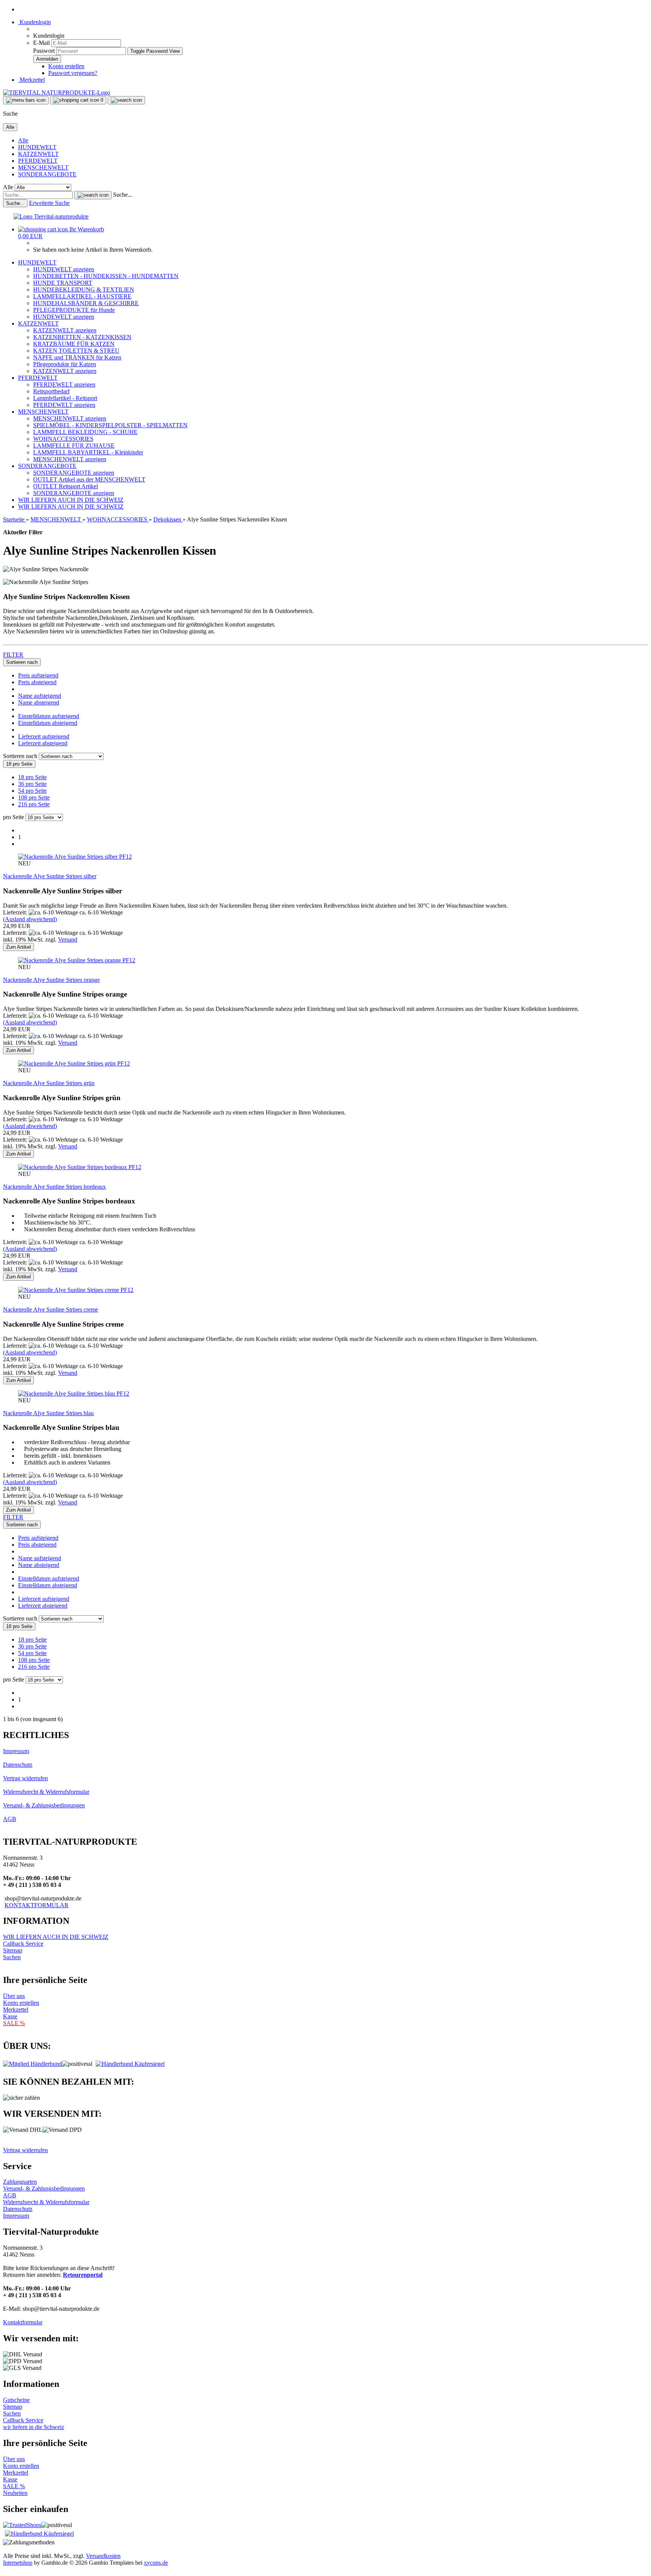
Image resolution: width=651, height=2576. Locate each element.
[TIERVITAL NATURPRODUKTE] (57, 92)
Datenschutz (18, 1765)
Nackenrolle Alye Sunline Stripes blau (48, 1413)
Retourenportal (83, 2275)
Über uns (14, 1996)
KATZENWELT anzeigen (65, 330)
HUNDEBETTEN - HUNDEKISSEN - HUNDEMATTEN (106, 276)
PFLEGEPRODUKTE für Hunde (74, 310)
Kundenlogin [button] (34, 22)
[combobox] (22, 662)
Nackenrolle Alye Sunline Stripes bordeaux (54, 1187)
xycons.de (156, 2563)
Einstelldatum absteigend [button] (48, 723)
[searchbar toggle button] (126, 100)
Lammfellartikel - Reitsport (65, 398)
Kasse (10, 2016)
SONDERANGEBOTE (47, 174)
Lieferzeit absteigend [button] (43, 743)
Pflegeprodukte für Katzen (65, 364)
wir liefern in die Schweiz (34, 2427)
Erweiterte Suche (49, 203)
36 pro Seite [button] (32, 784)
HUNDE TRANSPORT (63, 283)
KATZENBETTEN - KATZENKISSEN (82, 337)
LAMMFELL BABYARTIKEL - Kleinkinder (88, 452)
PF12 (125, 857)
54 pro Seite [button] (32, 791)
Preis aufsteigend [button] (38, 675)
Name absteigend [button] (39, 702)
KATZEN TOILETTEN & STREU (76, 351)
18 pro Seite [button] (32, 777)
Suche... (123, 195)
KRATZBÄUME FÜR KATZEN (74, 344)
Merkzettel (31, 80)
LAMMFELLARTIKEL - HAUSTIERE (82, 296)
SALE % (14, 2486)
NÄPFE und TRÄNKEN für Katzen (77, 357)
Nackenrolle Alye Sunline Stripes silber (50, 876)
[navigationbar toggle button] (26, 100)
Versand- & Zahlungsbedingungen (44, 1805)
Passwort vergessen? (73, 73)
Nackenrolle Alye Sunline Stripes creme (50, 1309)
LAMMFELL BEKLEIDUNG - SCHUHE (85, 432)
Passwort (44, 51)
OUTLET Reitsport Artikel (66, 486)
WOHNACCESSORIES (63, 439)
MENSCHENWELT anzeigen (70, 418)
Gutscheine (16, 2400)
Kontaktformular (23, 2322)
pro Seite (14, 817)
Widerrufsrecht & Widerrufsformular (46, 1792)
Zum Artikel (18, 947)
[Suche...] (93, 195)
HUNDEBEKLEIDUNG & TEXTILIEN (84, 290)
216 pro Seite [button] (34, 804)
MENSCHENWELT (43, 167)
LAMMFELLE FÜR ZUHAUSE (74, 446)
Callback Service (23, 1944)
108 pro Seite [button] (34, 797)
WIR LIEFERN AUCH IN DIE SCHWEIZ (71, 500)
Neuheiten (15, 2493)
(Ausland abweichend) (30, 919)
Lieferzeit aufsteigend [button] (44, 736)
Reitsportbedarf (51, 391)
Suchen (12, 1957)
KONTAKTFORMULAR (37, 1905)
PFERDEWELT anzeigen (64, 384)
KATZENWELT (38, 154)
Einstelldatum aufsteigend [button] (49, 716)
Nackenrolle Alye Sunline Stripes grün (49, 1083)
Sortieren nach (21, 756)
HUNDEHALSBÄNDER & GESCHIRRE (86, 303)
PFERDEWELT (38, 161)
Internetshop (18, 2563)
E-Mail (41, 43)
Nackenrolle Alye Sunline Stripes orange (51, 980)
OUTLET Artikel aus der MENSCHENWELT (89, 479)
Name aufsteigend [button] (40, 696)
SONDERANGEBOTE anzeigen (74, 473)
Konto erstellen (66, 66)
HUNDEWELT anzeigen (64, 269)
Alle (23, 140)
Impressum (16, 1751)
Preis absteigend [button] (37, 682)
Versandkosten (103, 2556)
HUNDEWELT (37, 147)
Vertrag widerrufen (25, 1778)
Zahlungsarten (20, 2182)
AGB (10, 1819)
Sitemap (13, 1950)
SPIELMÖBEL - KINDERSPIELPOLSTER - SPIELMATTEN (110, 425)
